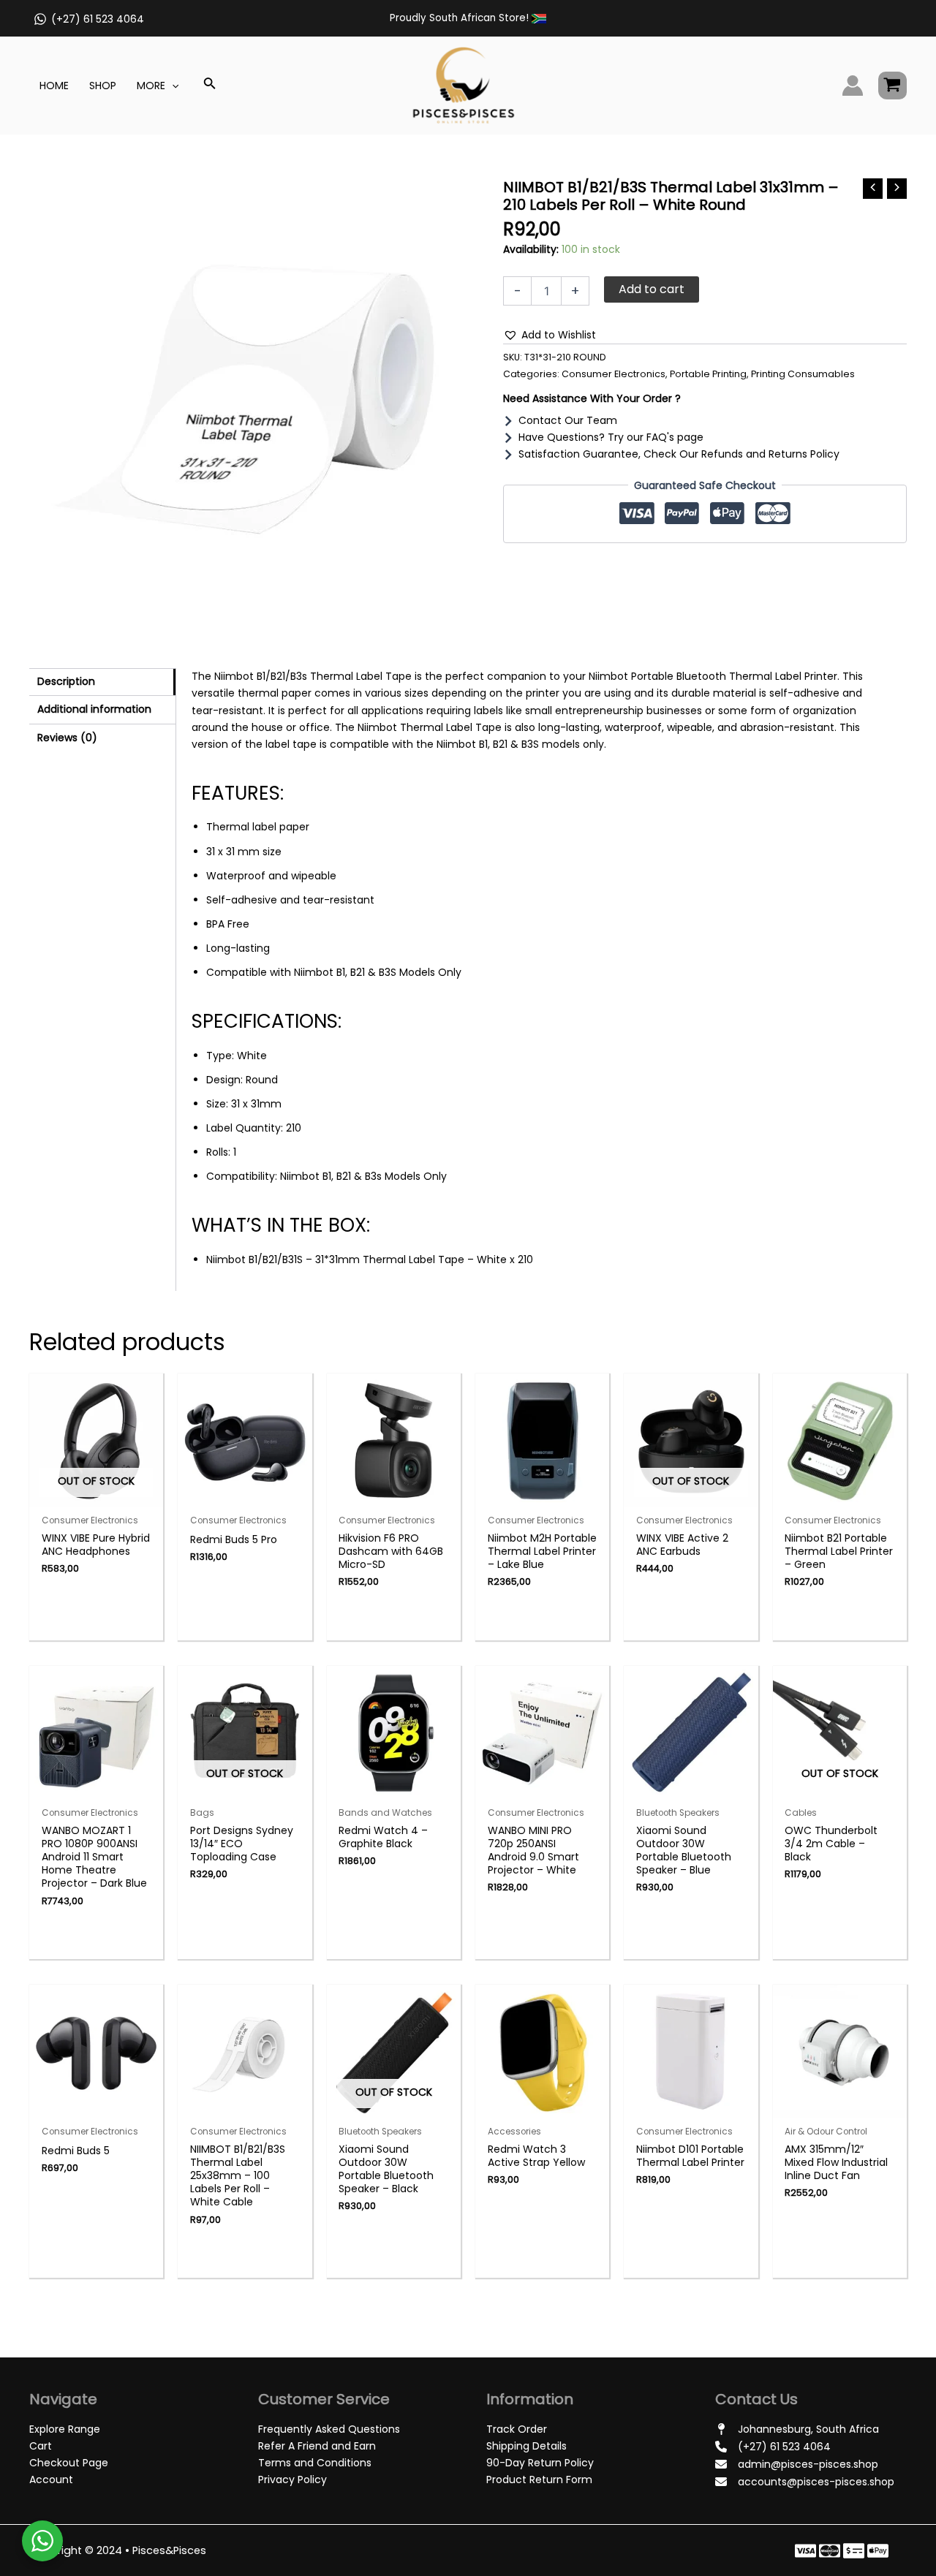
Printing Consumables (803, 374)
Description (66, 681)
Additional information (94, 709)
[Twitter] (830, 2551)
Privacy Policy (292, 2480)
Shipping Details (526, 2446)
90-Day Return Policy (540, 2463)
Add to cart (652, 289)
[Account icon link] (853, 86)
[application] (172, 86)
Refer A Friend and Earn (317, 2446)
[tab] (102, 682)
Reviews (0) (67, 738)
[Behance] (878, 2551)
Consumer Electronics (614, 374)
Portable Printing (708, 374)
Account (51, 2480)
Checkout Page (69, 2463)
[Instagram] (854, 2551)
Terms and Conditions (315, 2463)
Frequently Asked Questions (329, 2429)
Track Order (517, 2429)
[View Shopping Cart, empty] (892, 86)
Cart (41, 2446)
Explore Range (65, 2429)
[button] (550, 335)
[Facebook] (805, 2551)
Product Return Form (539, 2480)
